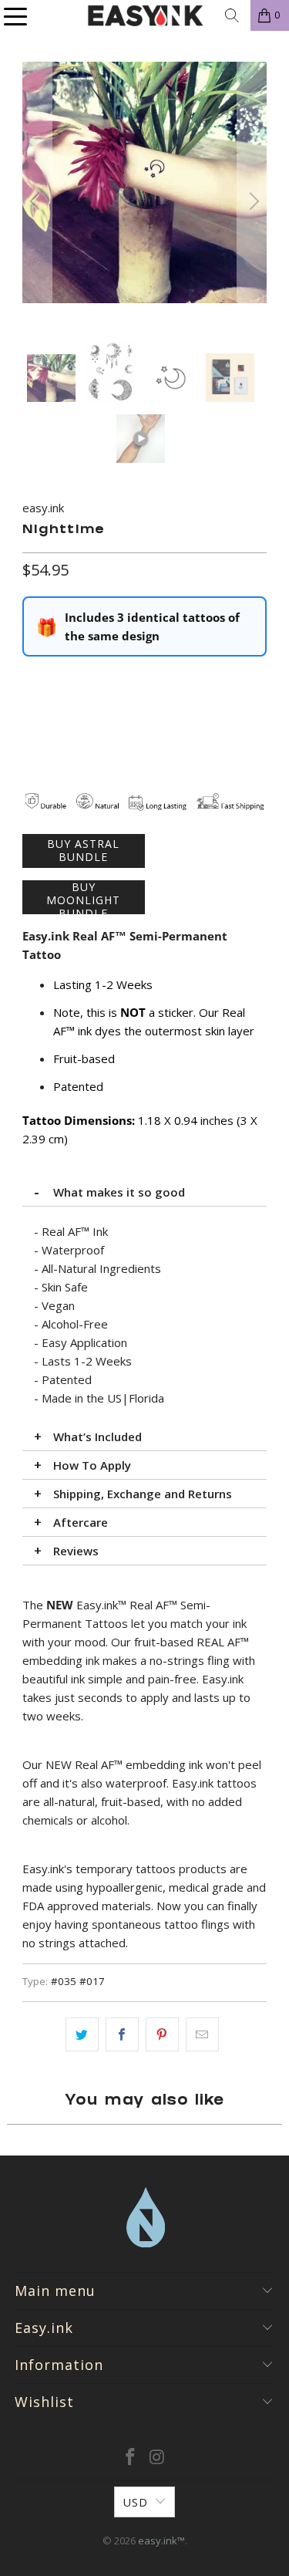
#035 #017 (78, 1981)
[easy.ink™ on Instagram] (157, 2458)
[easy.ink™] (145, 15)
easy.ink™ (161, 2541)
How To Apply (92, 1465)
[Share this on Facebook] (122, 2034)
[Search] (232, 15)
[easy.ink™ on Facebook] (130, 2458)
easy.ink (43, 508)
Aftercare (81, 1522)
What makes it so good (119, 1192)
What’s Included (97, 1437)
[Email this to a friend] (202, 2034)
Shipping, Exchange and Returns (143, 1494)
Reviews (76, 1551)
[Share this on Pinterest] (162, 2034)
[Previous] (37, 202)
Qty (31, 680)
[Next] (252, 202)
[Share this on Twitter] (82, 2034)
